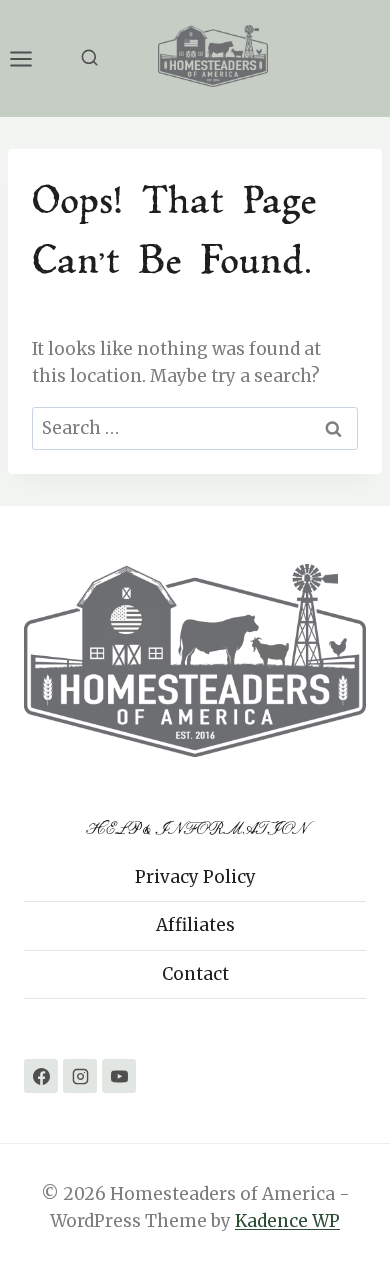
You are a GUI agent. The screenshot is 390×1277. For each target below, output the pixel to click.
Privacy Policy (195, 877)
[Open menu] (31, 58)
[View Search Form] (89, 58)
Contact (195, 974)
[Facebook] (41, 1076)
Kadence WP (287, 1221)
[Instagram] (80, 1076)
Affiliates (195, 925)
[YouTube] (119, 1076)
